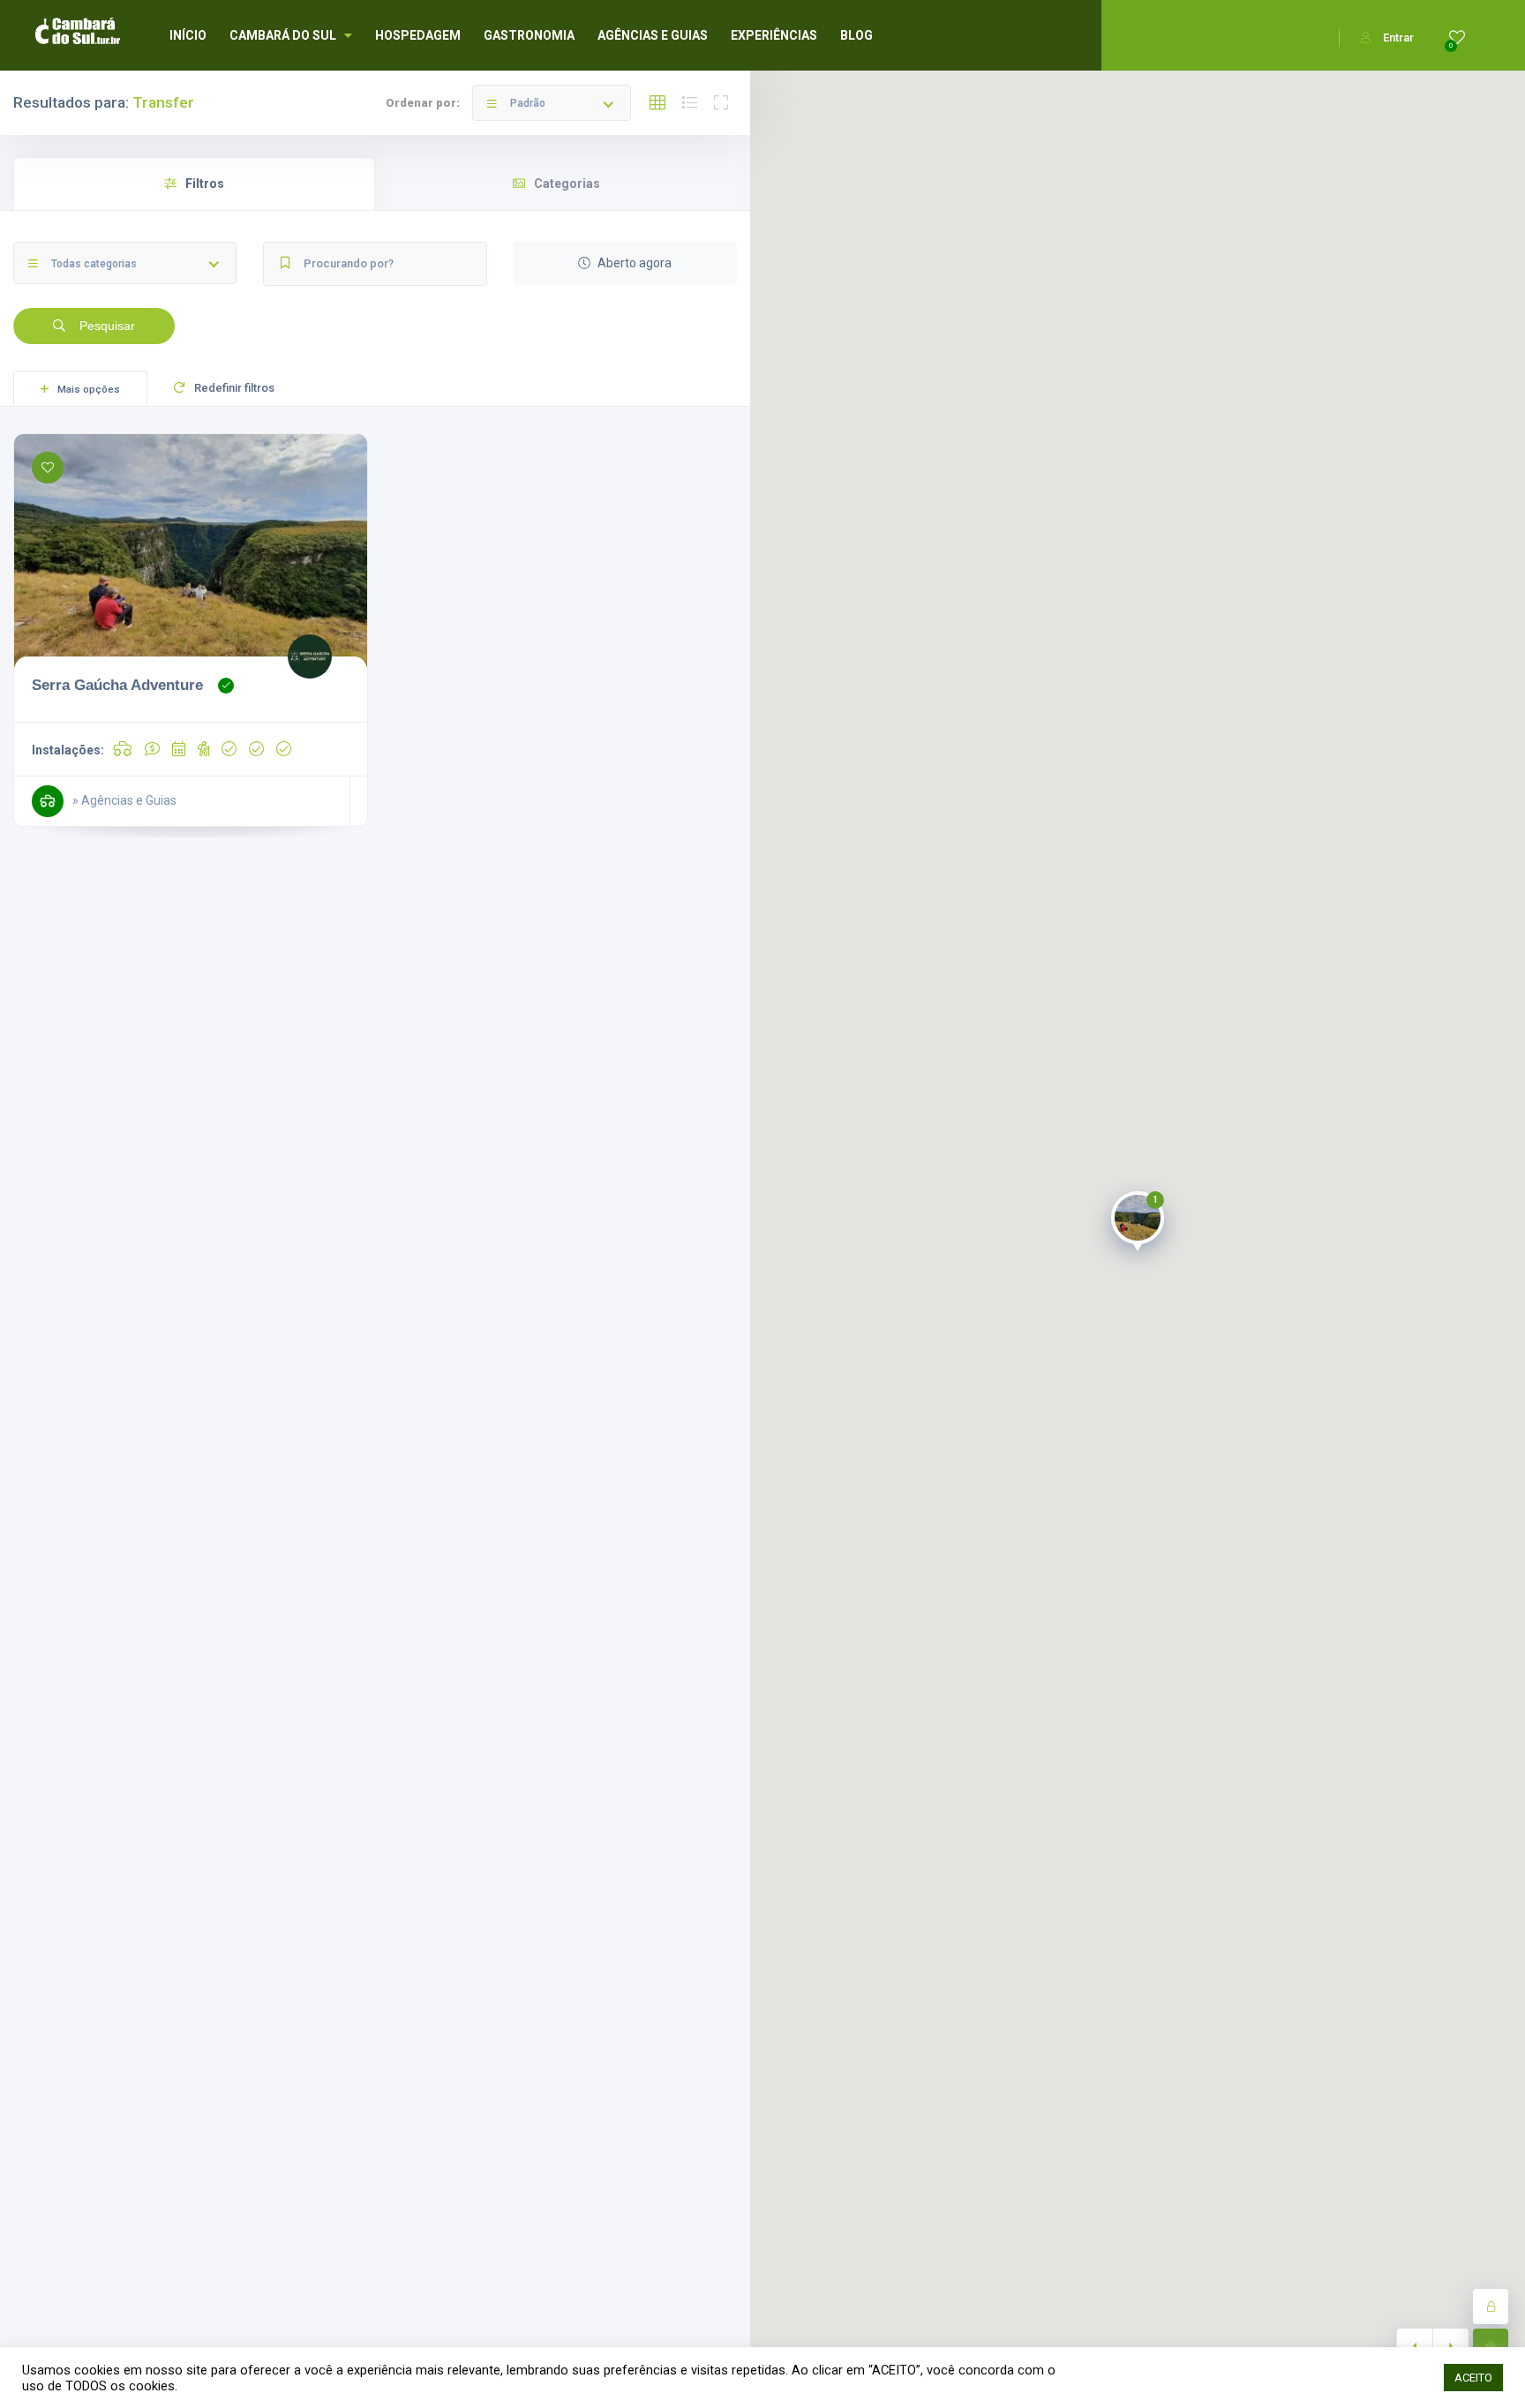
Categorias (567, 184)
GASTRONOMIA (529, 35)
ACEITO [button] (1473, 2378)
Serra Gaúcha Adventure (117, 685)
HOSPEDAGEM (418, 35)
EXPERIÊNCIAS (774, 35)
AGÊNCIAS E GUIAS (653, 35)
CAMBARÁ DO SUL (283, 35)
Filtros (205, 184)
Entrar (1398, 38)
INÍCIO (188, 35)
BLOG (856, 35)
